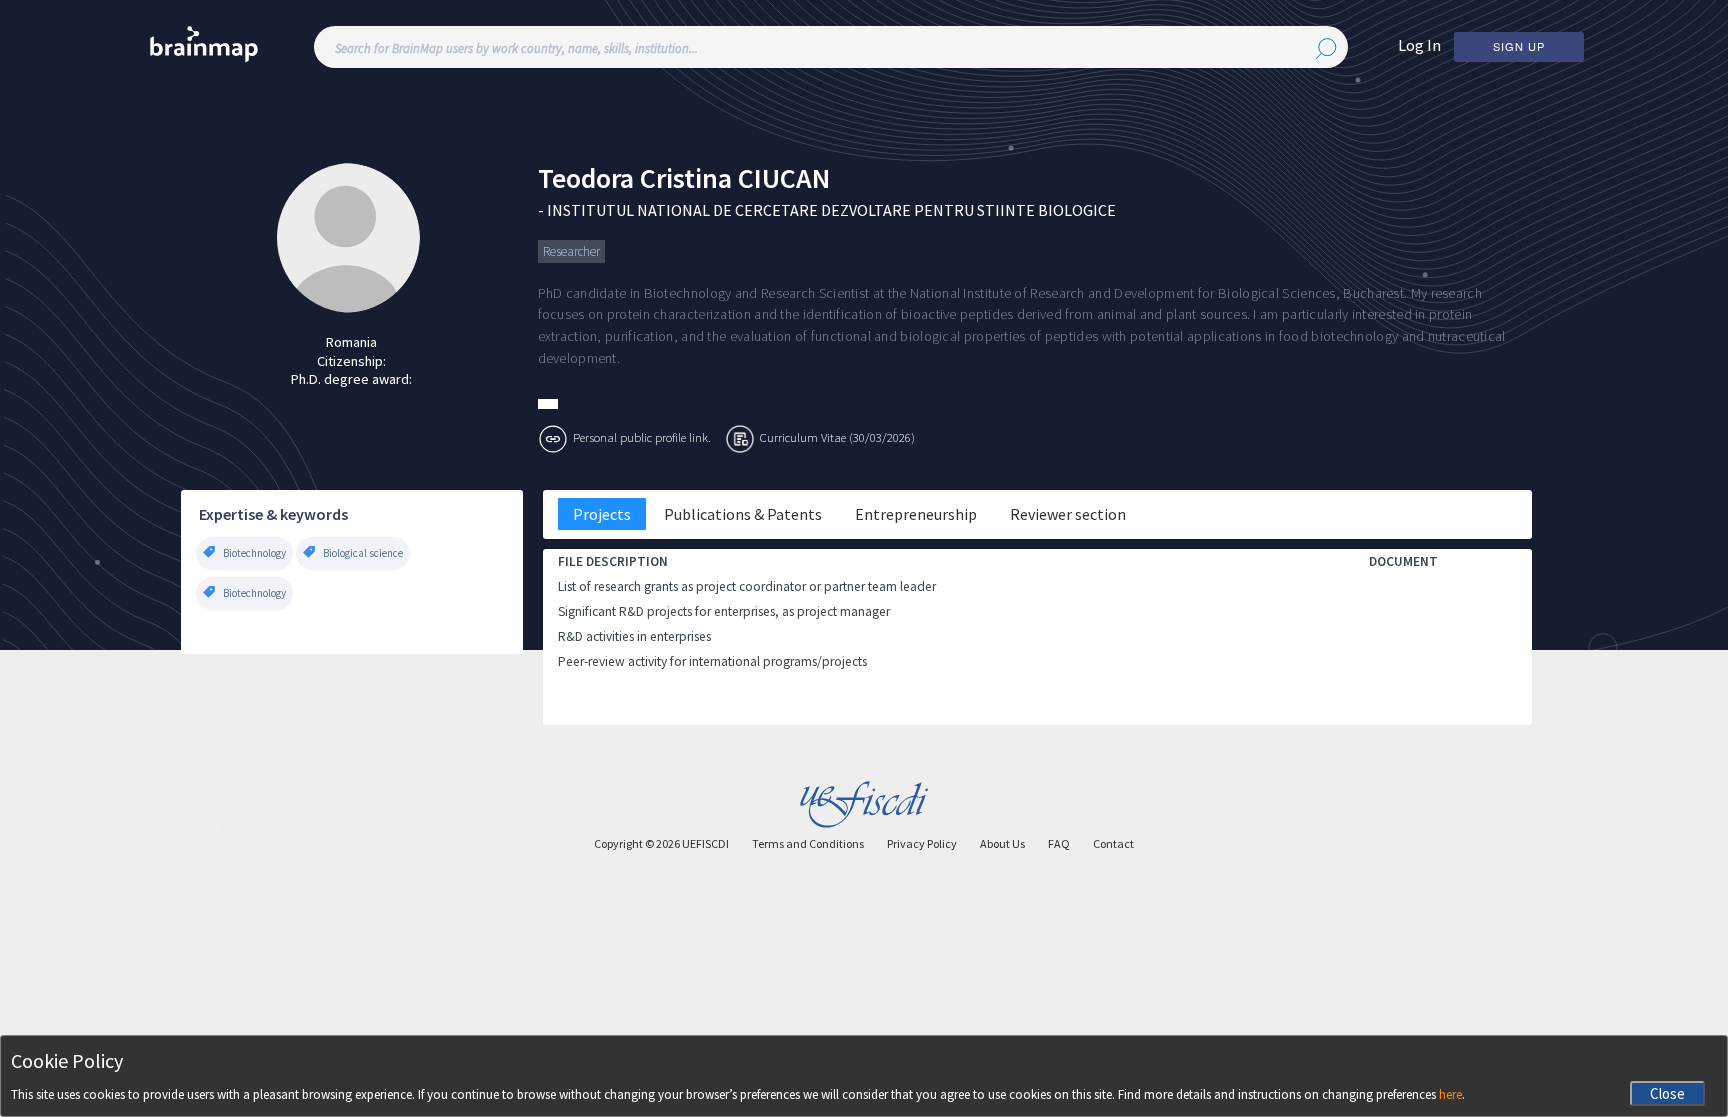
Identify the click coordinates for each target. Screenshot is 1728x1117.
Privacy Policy (922, 843)
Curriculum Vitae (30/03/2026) (837, 437)
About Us (1002, 843)
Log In (1419, 45)
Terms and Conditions (808, 843)
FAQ (1059, 843)
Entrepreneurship (916, 514)
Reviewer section (1068, 514)
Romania (351, 342)
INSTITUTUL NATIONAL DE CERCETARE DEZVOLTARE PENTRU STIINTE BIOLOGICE (831, 210)
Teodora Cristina (635, 178)
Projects (602, 514)
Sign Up (1519, 46)
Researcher (571, 251)
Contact (1113, 843)
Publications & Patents (743, 514)
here (1450, 1094)
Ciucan (784, 178)
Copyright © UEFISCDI (661, 843)
